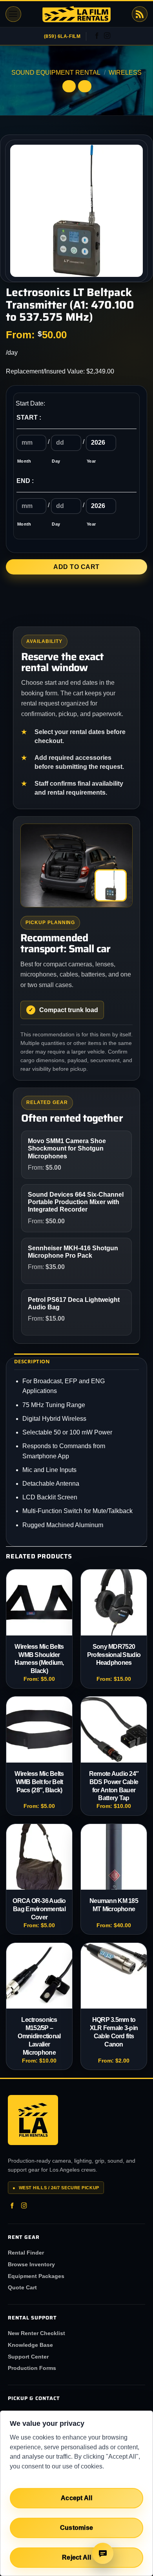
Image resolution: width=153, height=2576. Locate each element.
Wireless (125, 73)
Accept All (76, 2498)
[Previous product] (85, 86)
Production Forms (32, 2368)
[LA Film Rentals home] (33, 2120)
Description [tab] (32, 1361)
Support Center (28, 2357)
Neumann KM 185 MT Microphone (114, 1905)
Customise (77, 2528)
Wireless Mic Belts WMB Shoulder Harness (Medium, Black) (39, 1659)
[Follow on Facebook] (97, 36)
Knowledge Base (30, 2345)
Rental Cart (140, 14)
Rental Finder (26, 2253)
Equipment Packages (36, 2276)
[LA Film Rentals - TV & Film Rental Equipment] (76, 14)
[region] (76, 2493)
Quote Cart (22, 2287)
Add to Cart (76, 567)
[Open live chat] (103, 2553)
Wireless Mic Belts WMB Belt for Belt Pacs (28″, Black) (39, 1782)
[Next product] (69, 86)
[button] (13, 14)
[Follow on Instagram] (107, 36)
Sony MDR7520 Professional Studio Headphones (114, 1655)
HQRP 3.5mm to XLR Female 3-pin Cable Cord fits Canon (114, 2032)
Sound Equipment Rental (56, 73)
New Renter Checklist (36, 2333)
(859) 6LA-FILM (62, 36)
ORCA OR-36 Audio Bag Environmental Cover (39, 1909)
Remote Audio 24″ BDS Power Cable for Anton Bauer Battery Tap (114, 1786)
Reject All (76, 2557)
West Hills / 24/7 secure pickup (56, 2188)
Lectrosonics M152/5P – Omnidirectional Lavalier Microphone (39, 2036)
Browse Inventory (31, 2264)
